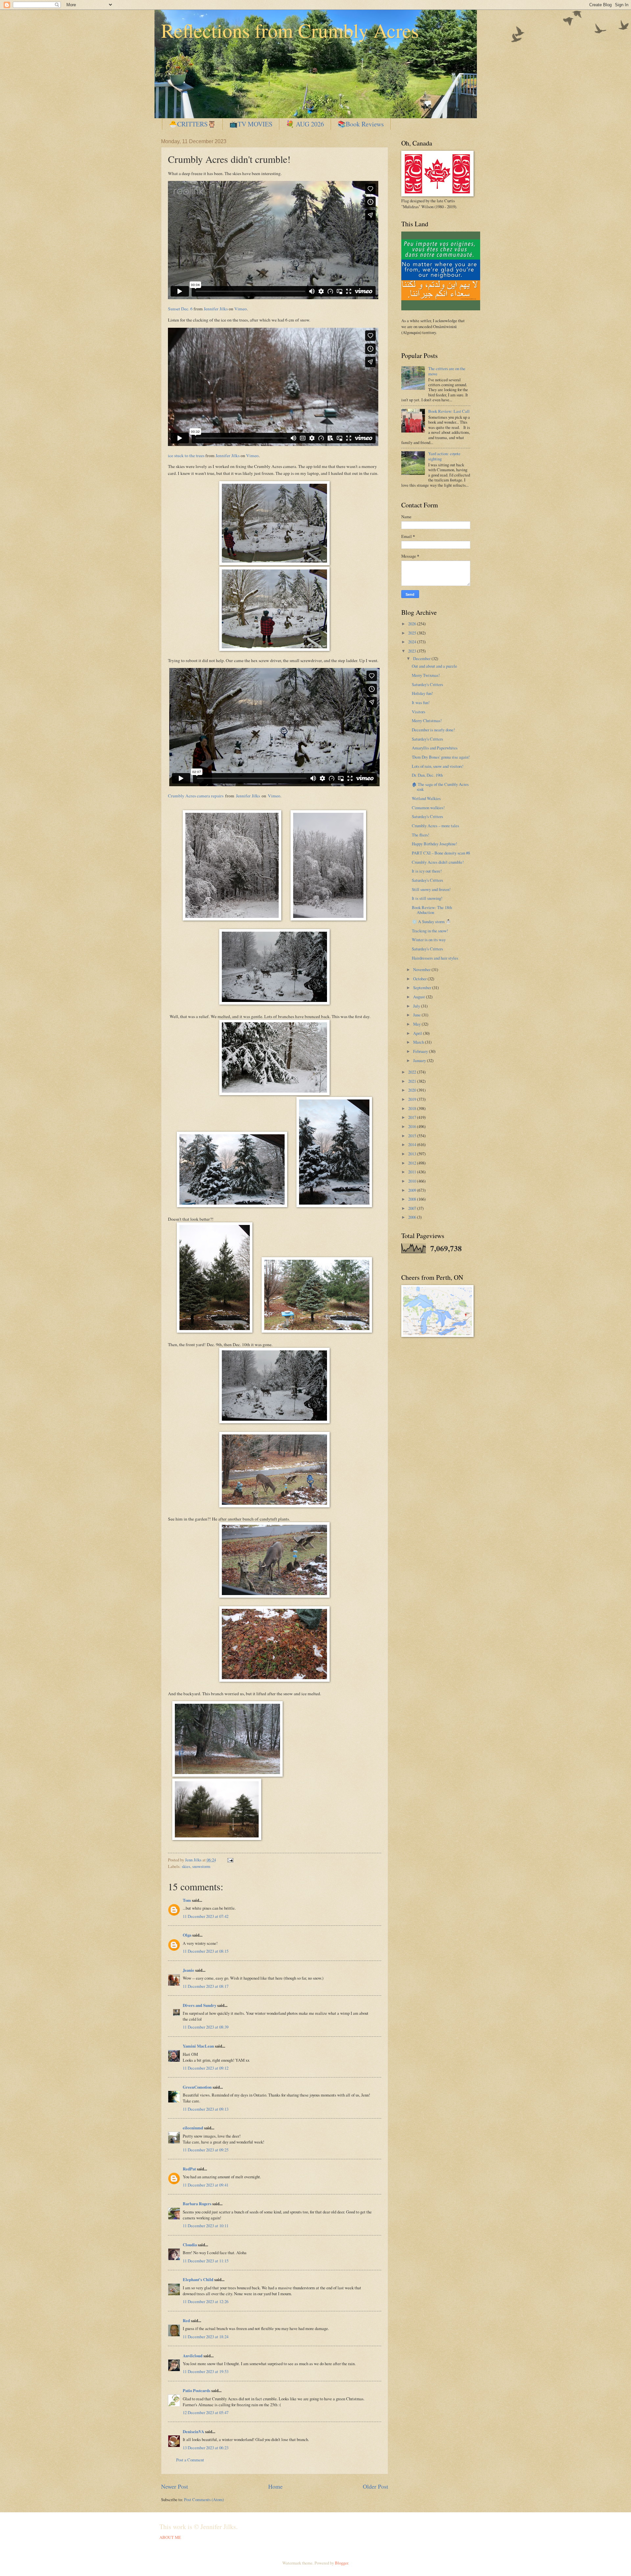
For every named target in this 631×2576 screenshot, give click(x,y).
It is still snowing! (427, 898)
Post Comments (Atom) (204, 2499)
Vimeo (241, 309)
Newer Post (175, 2486)
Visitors (419, 712)
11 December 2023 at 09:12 (206, 2068)
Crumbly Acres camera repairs (196, 796)
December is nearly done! (433, 730)
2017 (413, 1117)
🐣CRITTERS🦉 (192, 124)
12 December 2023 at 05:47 (206, 2412)
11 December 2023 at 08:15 (206, 1951)
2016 (413, 1126)
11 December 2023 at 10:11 (206, 2226)
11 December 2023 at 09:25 (206, 2150)
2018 (413, 1108)
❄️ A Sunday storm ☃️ (431, 922)
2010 (413, 1181)
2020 (413, 1090)
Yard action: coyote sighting (444, 456)
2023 (413, 651)
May (417, 1024)
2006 (413, 1217)
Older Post (375, 2486)
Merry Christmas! (427, 721)
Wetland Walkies (426, 798)
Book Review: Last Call (449, 411)
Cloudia (190, 2245)
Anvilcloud (193, 2356)
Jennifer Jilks (216, 309)
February (421, 1051)
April (418, 1033)
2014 (413, 1144)
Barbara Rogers (197, 2204)
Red (186, 2321)
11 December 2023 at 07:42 (206, 1916)
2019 (413, 1099)
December (422, 658)
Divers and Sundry (199, 2005)
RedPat (189, 2169)
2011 (413, 1172)
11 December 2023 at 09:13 (206, 2109)
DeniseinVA (193, 2432)
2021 (413, 1081)
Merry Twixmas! (426, 675)
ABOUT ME (170, 2537)
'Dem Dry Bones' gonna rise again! (441, 757)
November (422, 969)
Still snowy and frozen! (431, 889)
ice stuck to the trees (186, 455)
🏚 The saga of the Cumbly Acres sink (440, 787)
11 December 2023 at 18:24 (206, 2337)
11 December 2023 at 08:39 (206, 2027)
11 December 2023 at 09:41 (206, 2185)
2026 (413, 624)
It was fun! (421, 702)
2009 (413, 1190)
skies (186, 1866)
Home (275, 2486)
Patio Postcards (197, 2390)
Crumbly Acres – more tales (435, 826)
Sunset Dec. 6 (180, 309)
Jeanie (188, 1970)
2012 (413, 1163)
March (419, 1042)
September (423, 988)
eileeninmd (193, 2128)
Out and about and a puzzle (434, 666)
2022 (413, 1072)
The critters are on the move (447, 371)
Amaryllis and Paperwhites (435, 748)
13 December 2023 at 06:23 (206, 2448)
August (420, 997)
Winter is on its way (429, 940)
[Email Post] (230, 1860)
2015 (413, 1136)
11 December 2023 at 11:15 (206, 2261)
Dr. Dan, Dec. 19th (427, 775)
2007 (413, 1208)
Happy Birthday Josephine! (434, 844)
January (420, 1060)
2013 (413, 1154)
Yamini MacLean (198, 2046)
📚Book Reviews (361, 124)
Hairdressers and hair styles (435, 958)
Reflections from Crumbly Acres (290, 30)
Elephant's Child (198, 2279)
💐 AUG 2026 (305, 124)
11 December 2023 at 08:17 (206, 1986)
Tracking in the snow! (430, 931)
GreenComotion (197, 2087)
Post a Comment (190, 2460)
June (417, 1015)
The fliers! (421, 835)
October (420, 979)
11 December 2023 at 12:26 (206, 2301)
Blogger (341, 2563)
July (417, 1006)
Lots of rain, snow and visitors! (438, 766)
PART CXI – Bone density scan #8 (441, 853)
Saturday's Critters (427, 684)
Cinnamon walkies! (428, 808)
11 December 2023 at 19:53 (206, 2371)
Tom (187, 1900)
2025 (413, 633)
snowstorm (201, 1866)
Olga (187, 1935)
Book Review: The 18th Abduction (432, 910)
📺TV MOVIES (251, 124)
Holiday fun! (422, 693)
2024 (413, 642)
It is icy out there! (427, 871)
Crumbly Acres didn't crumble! (438, 862)
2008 (413, 1199)
